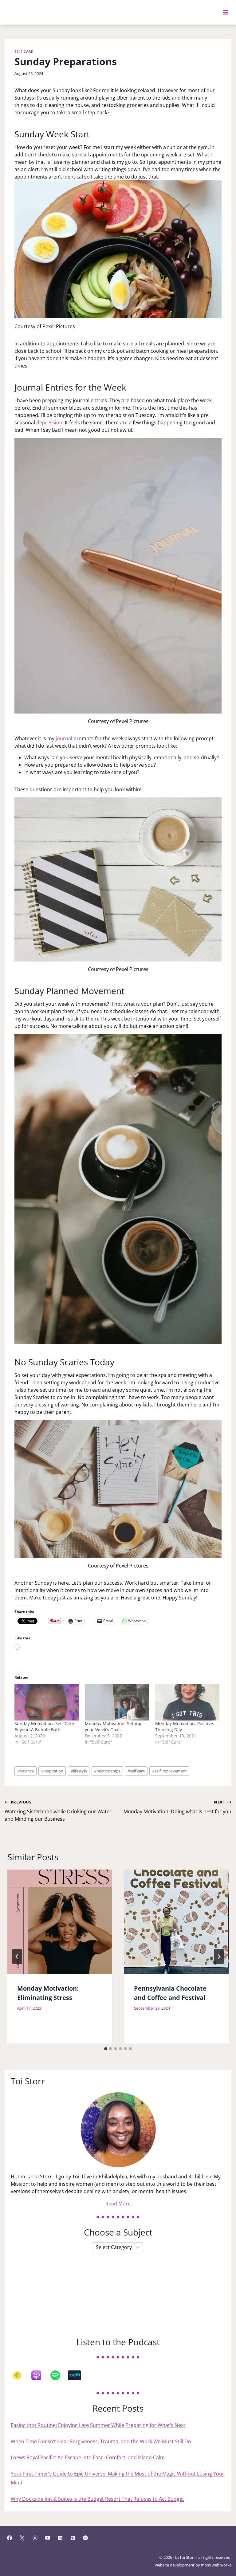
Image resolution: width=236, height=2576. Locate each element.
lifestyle (79, 1771)
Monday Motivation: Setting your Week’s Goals (113, 1727)
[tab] (106, 2049)
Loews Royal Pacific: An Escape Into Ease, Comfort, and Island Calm (88, 2457)
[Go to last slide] (17, 1957)
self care (136, 1771)
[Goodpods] (20, 2375)
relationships (107, 1771)
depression (49, 423)
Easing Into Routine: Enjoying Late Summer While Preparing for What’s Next (98, 2425)
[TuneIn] (77, 2375)
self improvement (169, 1771)
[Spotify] (58, 2375)
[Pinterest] (73, 2538)
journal (64, 738)
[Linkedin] (60, 2538)
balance (26, 1771)
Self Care (24, 51)
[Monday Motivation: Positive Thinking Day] (187, 1702)
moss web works (216, 2565)
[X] (22, 2538)
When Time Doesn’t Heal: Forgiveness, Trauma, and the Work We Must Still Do (101, 2441)
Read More (118, 2204)
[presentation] (60, 1922)
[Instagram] (35, 2538)
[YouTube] (48, 2538)
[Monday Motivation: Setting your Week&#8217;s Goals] (117, 1702)
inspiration (52, 1771)
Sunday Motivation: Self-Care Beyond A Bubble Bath (44, 1727)
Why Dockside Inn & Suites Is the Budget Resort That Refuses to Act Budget (97, 2499)
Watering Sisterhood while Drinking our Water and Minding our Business (58, 1811)
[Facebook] (10, 2538)
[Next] (219, 1957)
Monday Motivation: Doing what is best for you (177, 1807)
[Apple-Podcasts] (39, 2375)
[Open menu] (226, 12)
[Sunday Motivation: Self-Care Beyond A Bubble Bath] (47, 1702)
